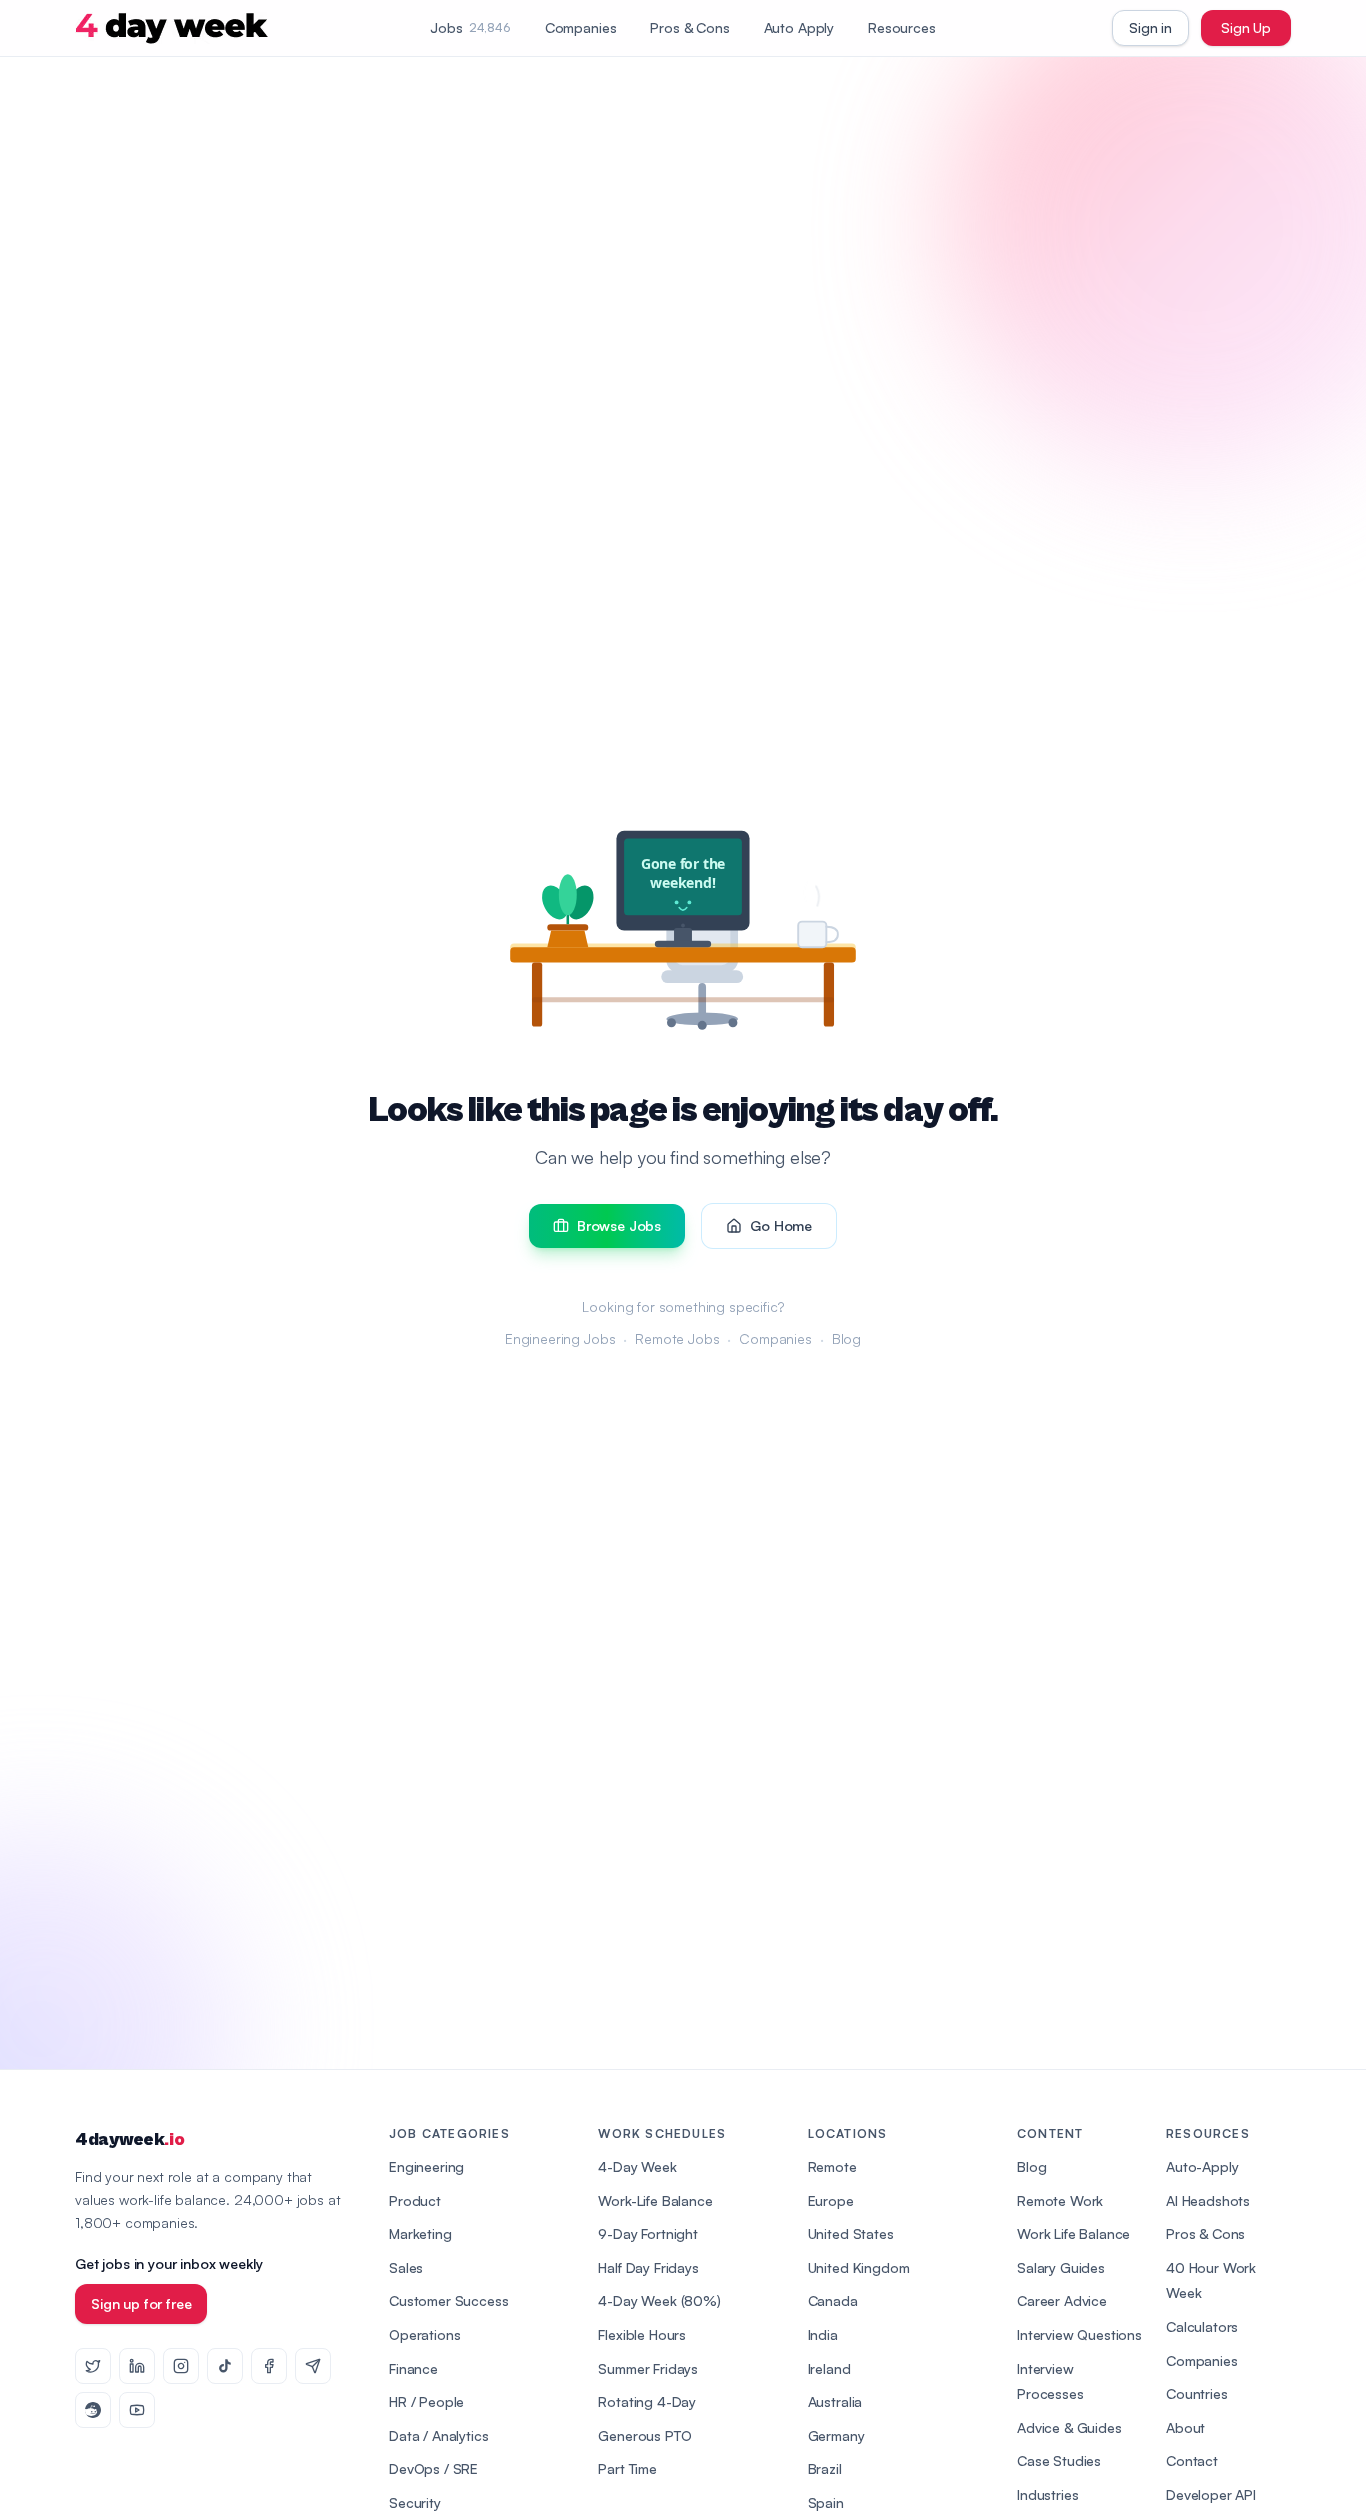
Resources (902, 27)
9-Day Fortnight (648, 2233)
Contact (1192, 2460)
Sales (406, 2267)
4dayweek (129, 2139)
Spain (826, 2502)
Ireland (829, 2368)
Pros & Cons (689, 27)
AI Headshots (1208, 2200)
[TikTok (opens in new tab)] (225, 2366)
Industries (1047, 2494)
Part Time (627, 2468)
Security (415, 2502)
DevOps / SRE (433, 2468)
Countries (1197, 2393)
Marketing (420, 2233)
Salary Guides (1061, 2267)
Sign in (1150, 27)
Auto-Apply (1202, 2166)
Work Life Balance (1073, 2233)
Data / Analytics (438, 2435)
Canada (833, 2300)
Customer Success (448, 2300)
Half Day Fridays (648, 2267)
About (1185, 2427)
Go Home (781, 1225)
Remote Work (1060, 2200)
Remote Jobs (677, 1338)
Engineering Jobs (560, 1338)
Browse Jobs (619, 1225)
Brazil (825, 2468)
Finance (413, 2368)
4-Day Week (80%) (659, 2300)
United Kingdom (859, 2267)
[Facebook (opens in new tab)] (269, 2366)
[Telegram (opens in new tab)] (313, 2366)
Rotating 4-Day (647, 2401)
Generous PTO (644, 2435)
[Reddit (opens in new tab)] (93, 2410)
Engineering (426, 2166)
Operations (424, 2334)
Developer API (1211, 2494)
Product (415, 2200)
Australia (835, 2401)
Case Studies (1059, 2460)
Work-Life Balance (655, 2200)
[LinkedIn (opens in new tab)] (137, 2366)
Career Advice (1062, 2300)
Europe (831, 2200)
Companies (581, 27)
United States (851, 2233)
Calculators (1202, 2326)
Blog (846, 1338)
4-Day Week (637, 2166)
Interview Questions (1079, 2334)
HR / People (426, 2401)
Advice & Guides (1069, 2427)
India (823, 2334)
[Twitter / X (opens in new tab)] (93, 2366)
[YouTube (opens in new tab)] (137, 2410)
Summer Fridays (648, 2368)
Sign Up (1246, 27)
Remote (832, 2166)
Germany (836, 2435)
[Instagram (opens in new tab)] (181, 2366)
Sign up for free (141, 2303)
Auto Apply (799, 27)
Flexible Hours (642, 2334)
